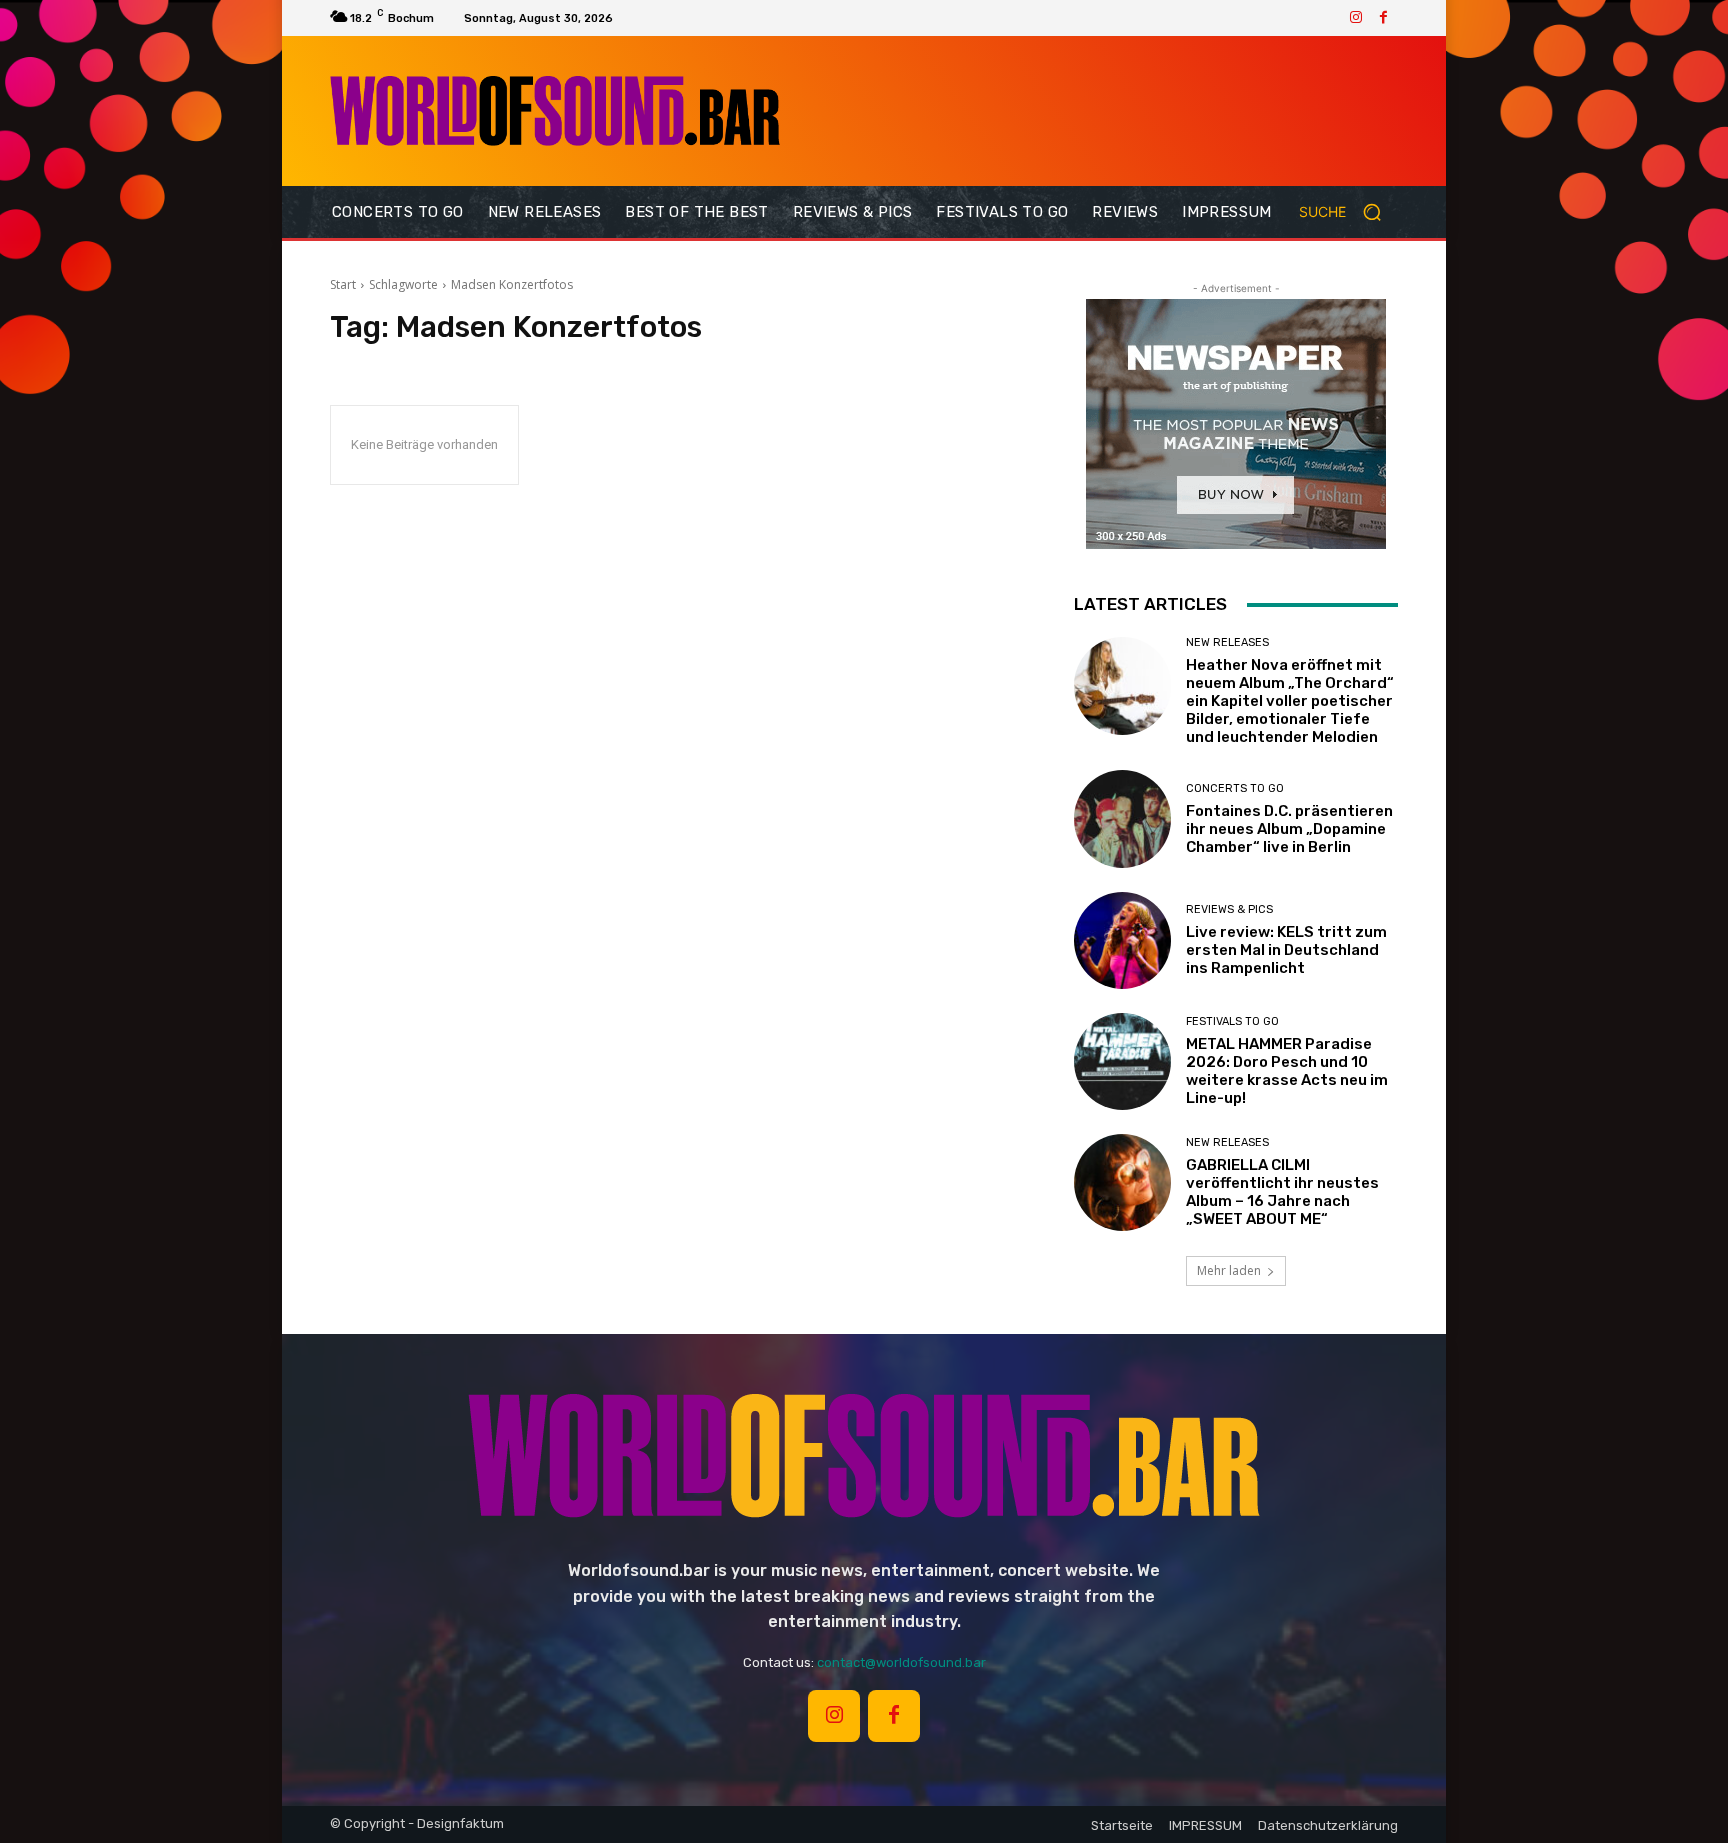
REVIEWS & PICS (1229, 909)
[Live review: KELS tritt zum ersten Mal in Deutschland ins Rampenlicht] (1122, 940)
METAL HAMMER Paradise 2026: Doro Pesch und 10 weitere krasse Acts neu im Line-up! (1287, 1071)
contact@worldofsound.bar (901, 1662)
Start (343, 284)
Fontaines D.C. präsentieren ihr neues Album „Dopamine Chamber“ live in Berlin (1289, 829)
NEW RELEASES (1227, 642)
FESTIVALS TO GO (1232, 1021)
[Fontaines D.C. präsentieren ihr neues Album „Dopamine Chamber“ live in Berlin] (1122, 818)
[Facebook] (1384, 18)
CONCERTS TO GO (1235, 788)
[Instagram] (1356, 18)
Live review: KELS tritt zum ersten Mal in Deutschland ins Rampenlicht (1286, 950)
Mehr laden (1229, 1270)
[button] (1348, 212)
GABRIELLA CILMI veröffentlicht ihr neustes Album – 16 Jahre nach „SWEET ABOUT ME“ (1282, 1192)
